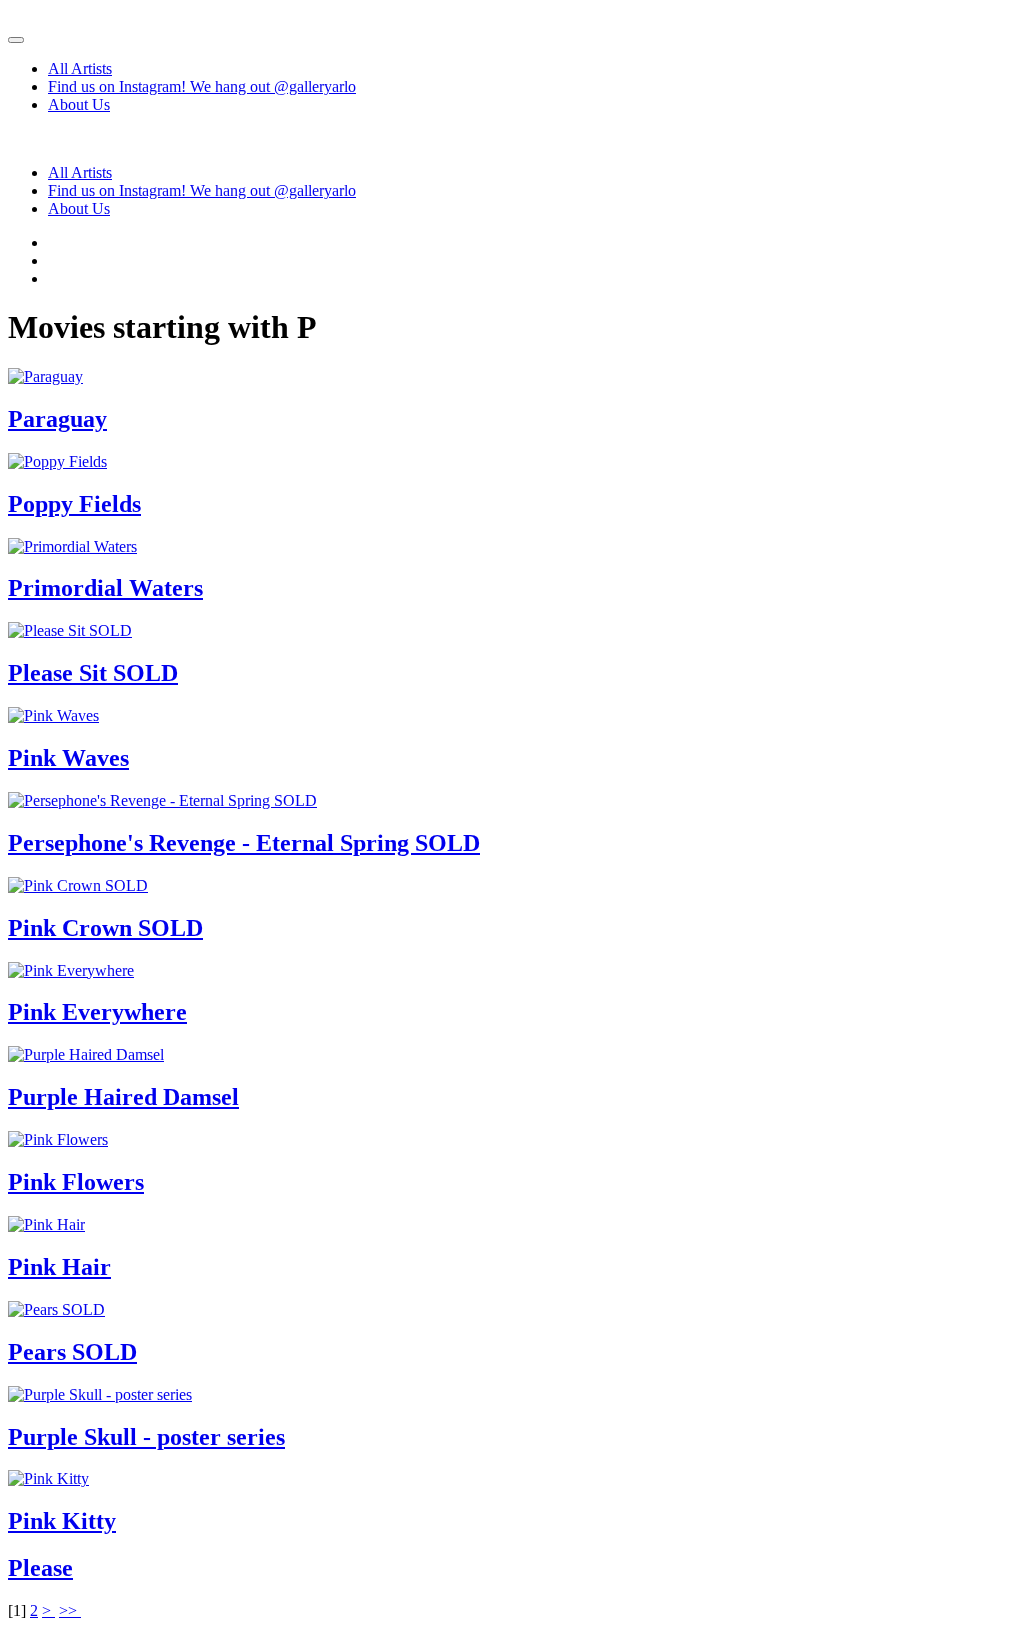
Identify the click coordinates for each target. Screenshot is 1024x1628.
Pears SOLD (72, 1352)
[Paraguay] (45, 376)
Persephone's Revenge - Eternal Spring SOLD (244, 843)
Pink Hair (59, 1267)
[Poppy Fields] (57, 461)
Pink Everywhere (97, 1012)
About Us (79, 104)
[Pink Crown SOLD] (78, 885)
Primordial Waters (105, 588)
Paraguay (57, 419)
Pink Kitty (62, 1521)
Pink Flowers (76, 1182)
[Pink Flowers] (58, 1139)
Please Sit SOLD (93, 673)
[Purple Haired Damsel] (86, 1054)
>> (70, 1610)
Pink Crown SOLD (105, 928)
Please (40, 1568)
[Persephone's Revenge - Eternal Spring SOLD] (162, 800)
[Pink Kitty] (48, 1478)
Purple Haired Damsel (123, 1097)
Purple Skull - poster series (146, 1437)
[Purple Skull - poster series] (100, 1394)
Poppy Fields (74, 504)
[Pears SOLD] (56, 1309)
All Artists (80, 68)
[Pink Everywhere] (71, 970)
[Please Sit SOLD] (70, 630)
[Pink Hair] (46, 1224)
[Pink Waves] (53, 715)
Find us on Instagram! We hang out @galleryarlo (202, 86)
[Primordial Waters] (72, 546)
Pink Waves (68, 758)
